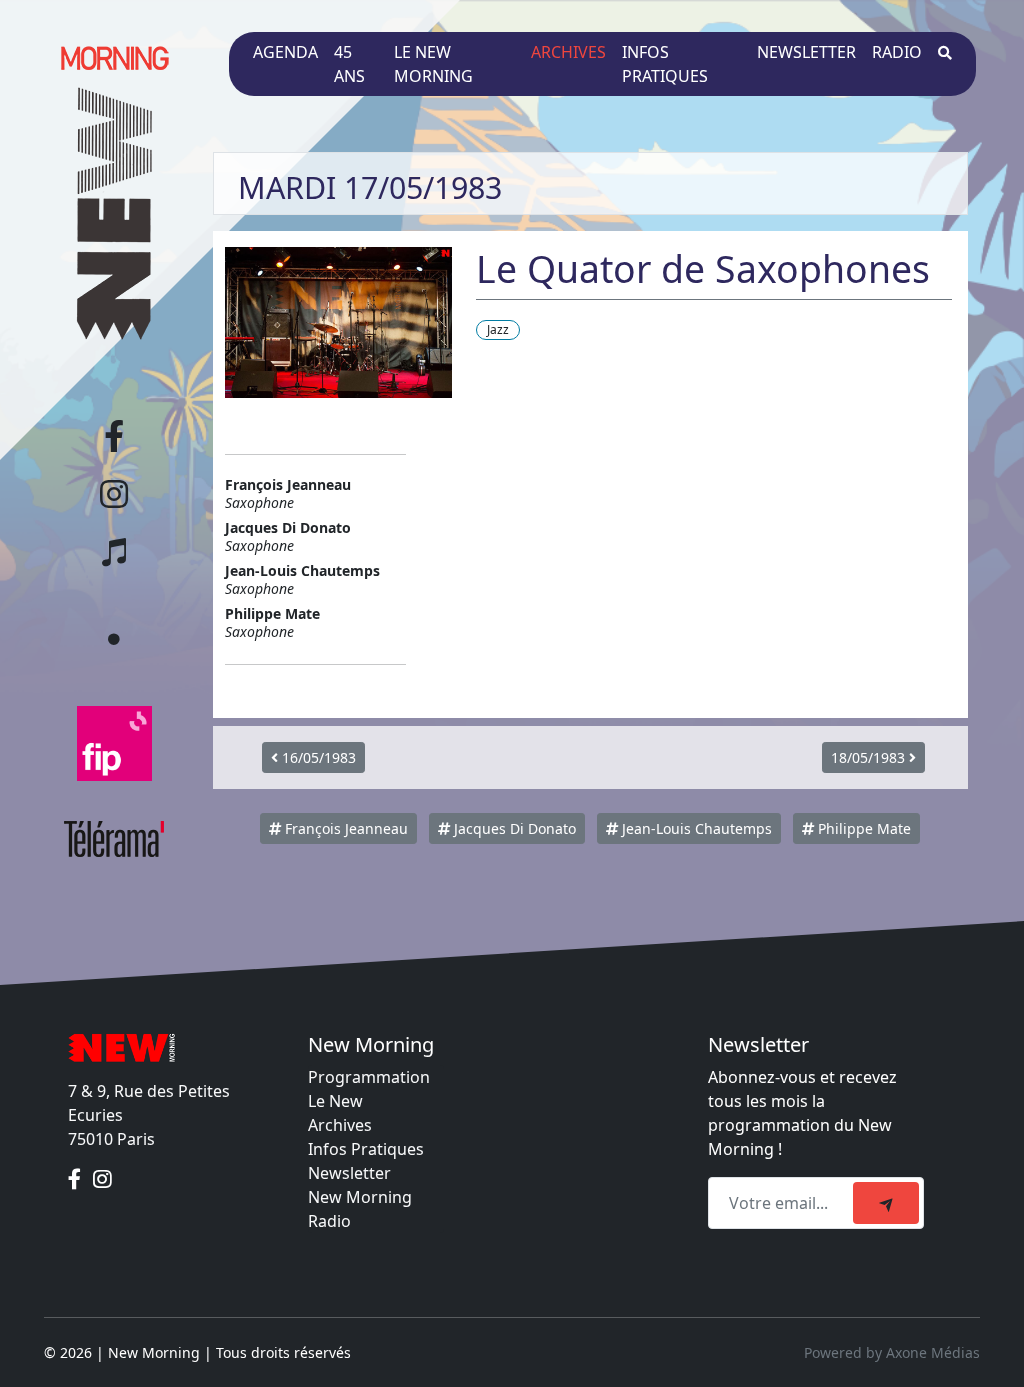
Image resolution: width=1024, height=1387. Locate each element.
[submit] (886, 1203)
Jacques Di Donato (513, 828)
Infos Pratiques (366, 1149)
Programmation (369, 1077)
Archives (568, 52)
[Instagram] (102, 1179)
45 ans (349, 64)
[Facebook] (76, 1179)
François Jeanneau (344, 828)
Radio (897, 52)
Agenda (285, 52)
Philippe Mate (862, 828)
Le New (335, 1101)
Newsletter (806, 52)
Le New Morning (433, 64)
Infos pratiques (665, 64)
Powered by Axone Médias (892, 1352)
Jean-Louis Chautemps (695, 828)
